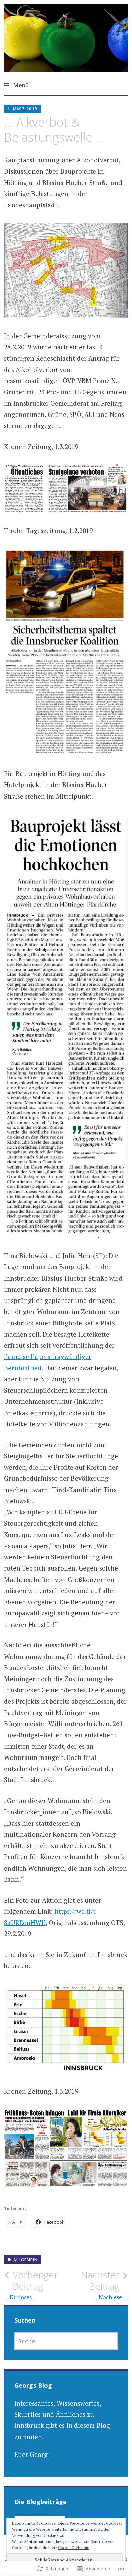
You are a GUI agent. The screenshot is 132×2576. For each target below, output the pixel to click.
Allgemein (25, 2260)
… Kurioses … (31, 2285)
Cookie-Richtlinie (74, 2547)
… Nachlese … (104, 2285)
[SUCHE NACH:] (66, 2341)
